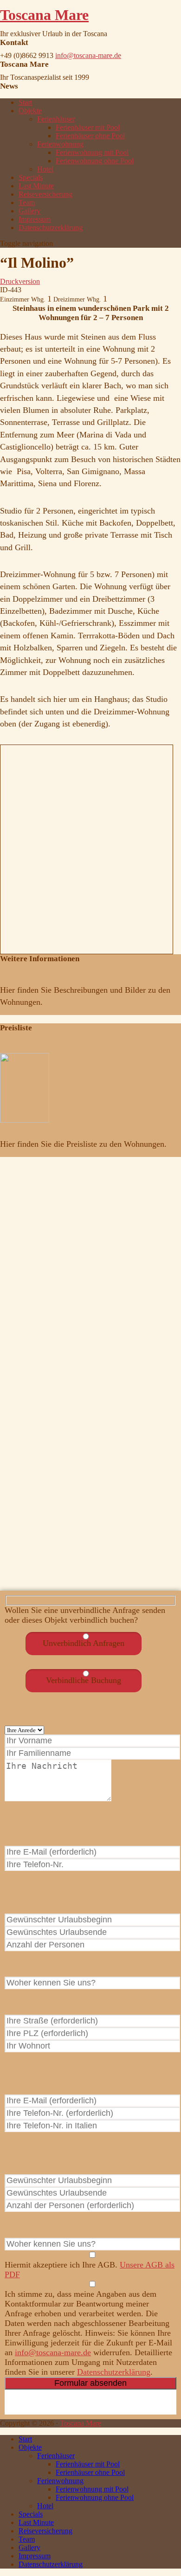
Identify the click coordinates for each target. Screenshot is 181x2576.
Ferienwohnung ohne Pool (95, 161)
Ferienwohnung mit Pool (92, 152)
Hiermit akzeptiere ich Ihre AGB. (90, 2270)
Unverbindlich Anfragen (84, 1643)
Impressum (35, 219)
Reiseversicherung (45, 194)
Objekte (30, 111)
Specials (31, 177)
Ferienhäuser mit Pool (88, 127)
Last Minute (36, 186)
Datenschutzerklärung (51, 228)
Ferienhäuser (56, 119)
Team (27, 202)
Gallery (29, 211)
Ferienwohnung (60, 144)
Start (25, 102)
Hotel (45, 169)
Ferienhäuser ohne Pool (90, 136)
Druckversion (20, 281)
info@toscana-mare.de (88, 55)
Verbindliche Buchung (84, 1680)
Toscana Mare (44, 15)
